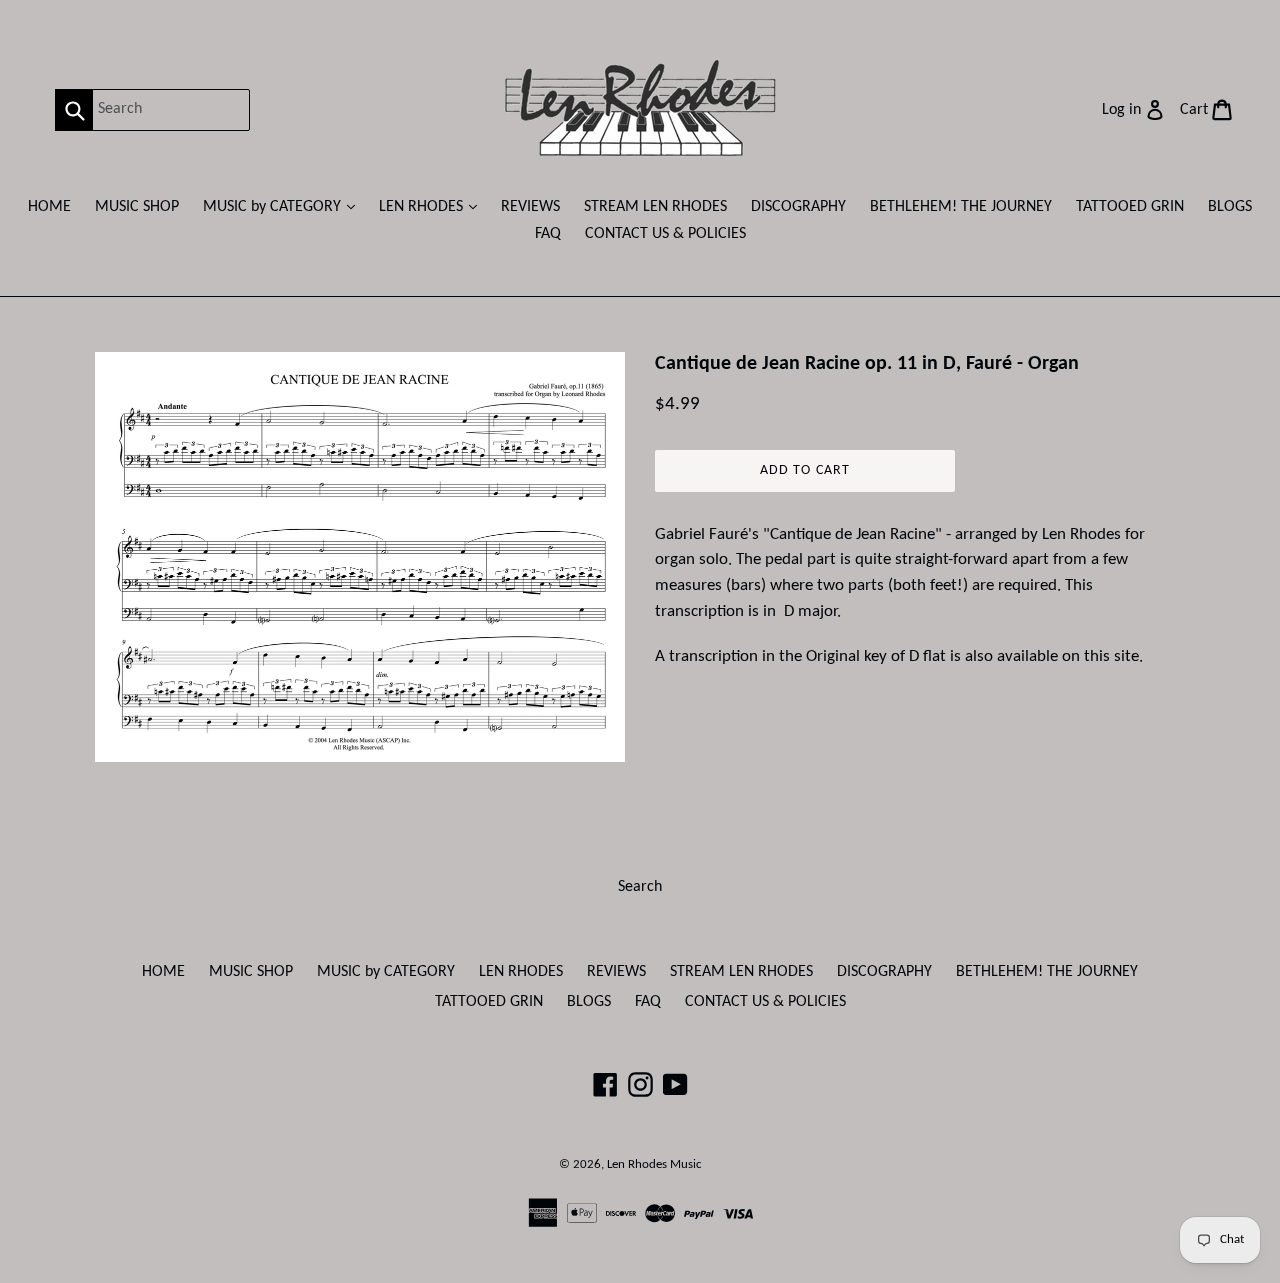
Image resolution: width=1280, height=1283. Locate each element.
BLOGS (1230, 207)
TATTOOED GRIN (1130, 207)
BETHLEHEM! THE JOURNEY (961, 207)
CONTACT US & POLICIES (665, 234)
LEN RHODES (433, 206)
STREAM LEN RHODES (655, 207)
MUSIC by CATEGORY (284, 206)
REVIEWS (530, 207)
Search (640, 887)
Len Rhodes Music (654, 1164)
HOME (49, 207)
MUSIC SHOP (137, 207)
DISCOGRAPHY (798, 207)
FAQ (548, 234)
